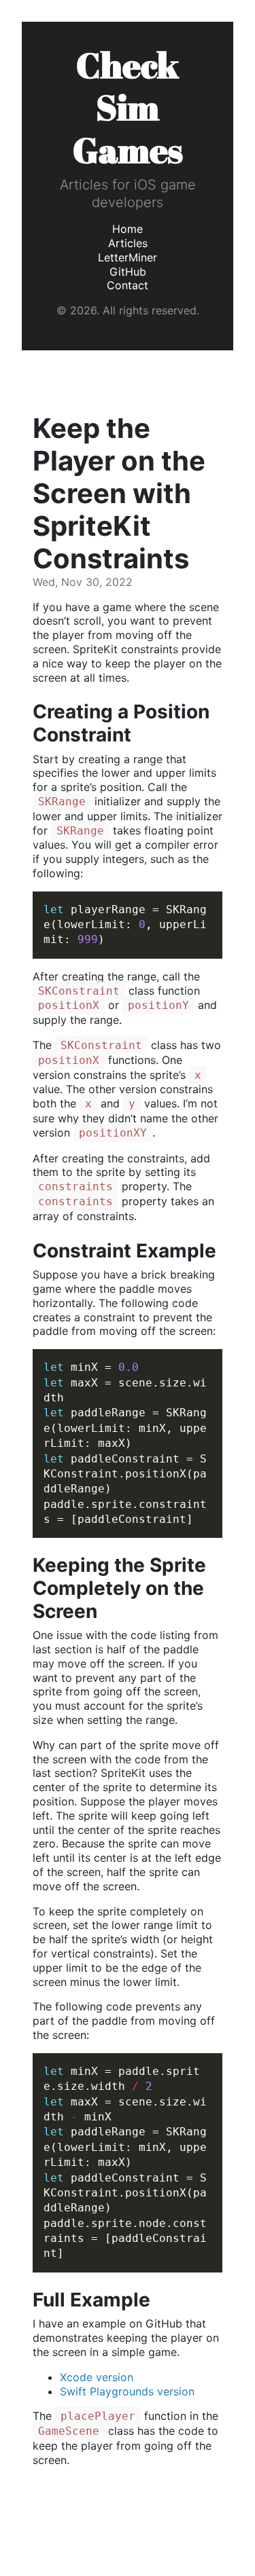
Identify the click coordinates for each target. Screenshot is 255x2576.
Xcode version (97, 2377)
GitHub (128, 272)
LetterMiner (128, 257)
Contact (128, 285)
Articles (128, 243)
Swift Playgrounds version (127, 2391)
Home (128, 229)
